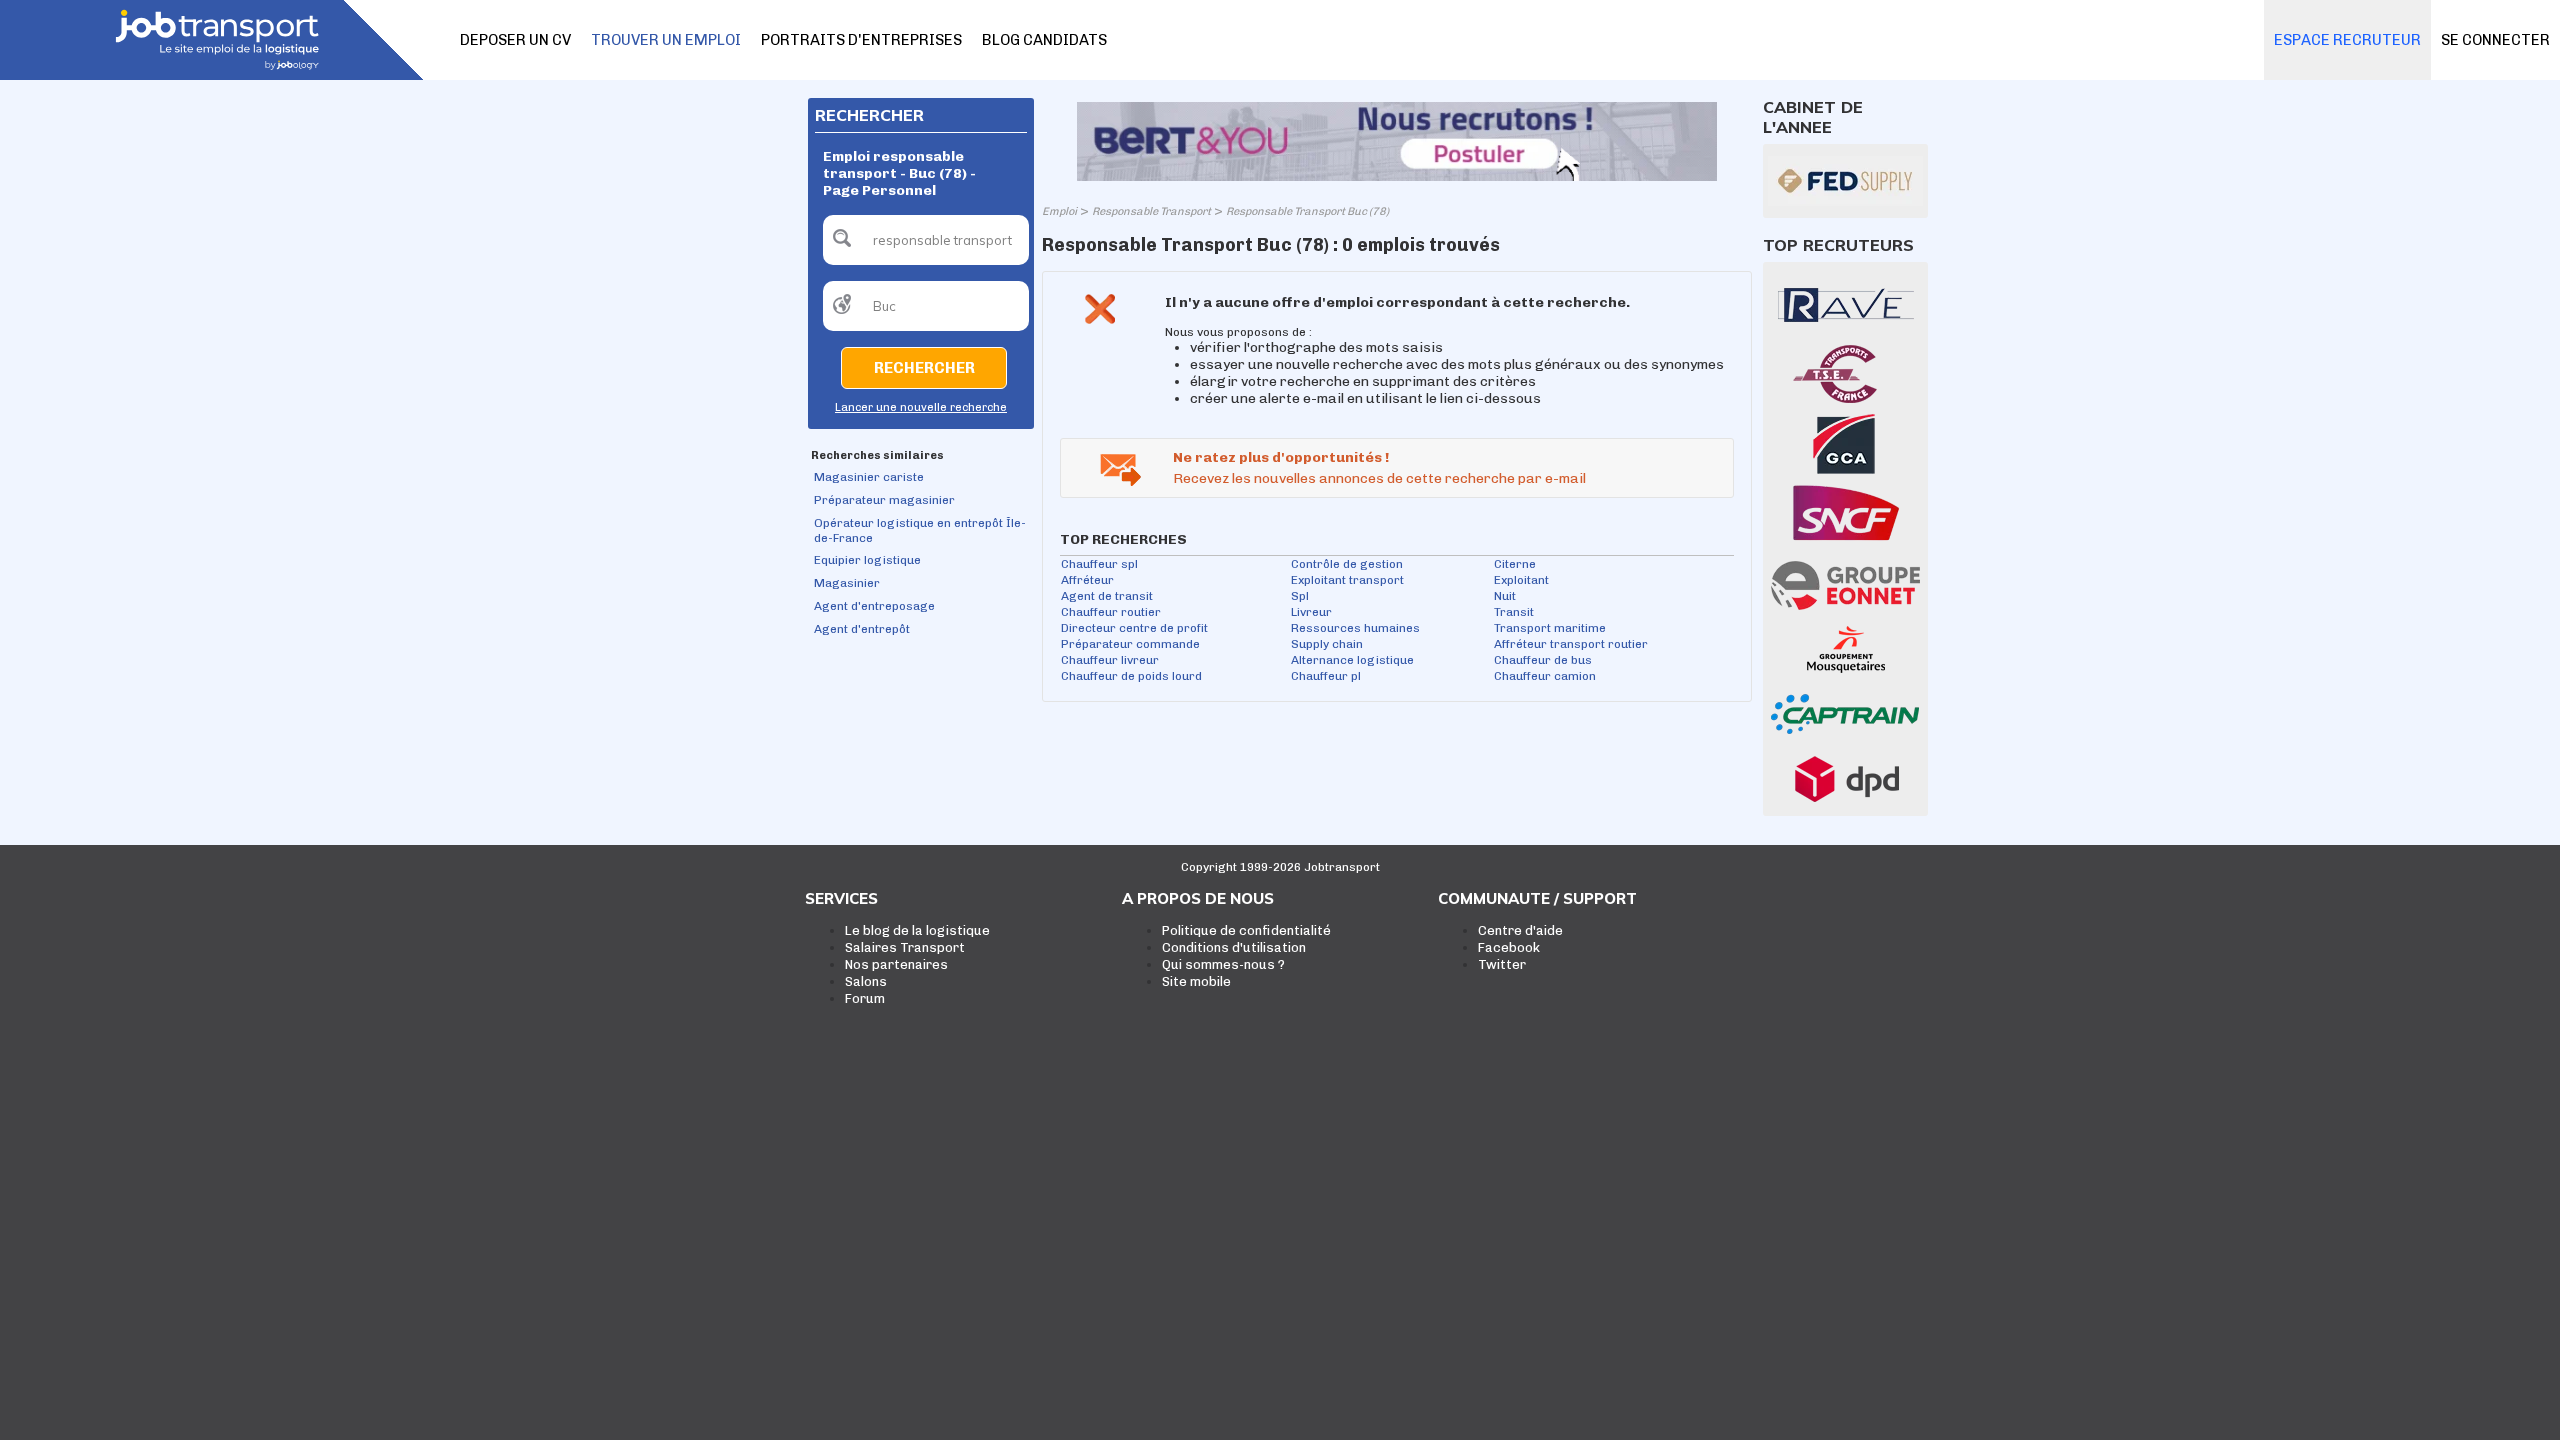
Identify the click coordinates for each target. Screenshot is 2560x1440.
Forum (865, 998)
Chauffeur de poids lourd (1131, 676)
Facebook (1509, 947)
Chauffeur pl (1326, 676)
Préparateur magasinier (884, 500)
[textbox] (926, 240)
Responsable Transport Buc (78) (1307, 211)
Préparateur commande (1130, 644)
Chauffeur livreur (1110, 660)
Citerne (1515, 564)
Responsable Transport (1151, 211)
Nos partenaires (896, 964)
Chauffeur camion (1545, 676)
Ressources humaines (1355, 628)
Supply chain (1327, 644)
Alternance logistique (1352, 660)
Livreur (1311, 612)
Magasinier (847, 583)
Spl (1300, 596)
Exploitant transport (1347, 580)
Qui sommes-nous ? (1223, 964)
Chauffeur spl (1099, 564)
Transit (1514, 612)
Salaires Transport (905, 947)
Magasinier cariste (869, 477)
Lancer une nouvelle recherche (921, 407)
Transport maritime (1550, 628)
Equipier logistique (867, 560)
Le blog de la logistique (917, 930)
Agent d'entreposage (874, 606)
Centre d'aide (1520, 930)
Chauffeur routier (1111, 612)
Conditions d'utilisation (1234, 947)
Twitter (1502, 964)
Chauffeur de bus (1543, 660)
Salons (866, 981)
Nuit (1505, 596)
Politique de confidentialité (1246, 930)
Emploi (1059, 211)
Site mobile (1196, 981)
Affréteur (1087, 580)
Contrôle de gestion (1347, 564)
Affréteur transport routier (1571, 644)
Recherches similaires (877, 455)
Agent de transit (1107, 596)
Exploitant (1521, 580)
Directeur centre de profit (1134, 628)
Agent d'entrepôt (862, 629)
